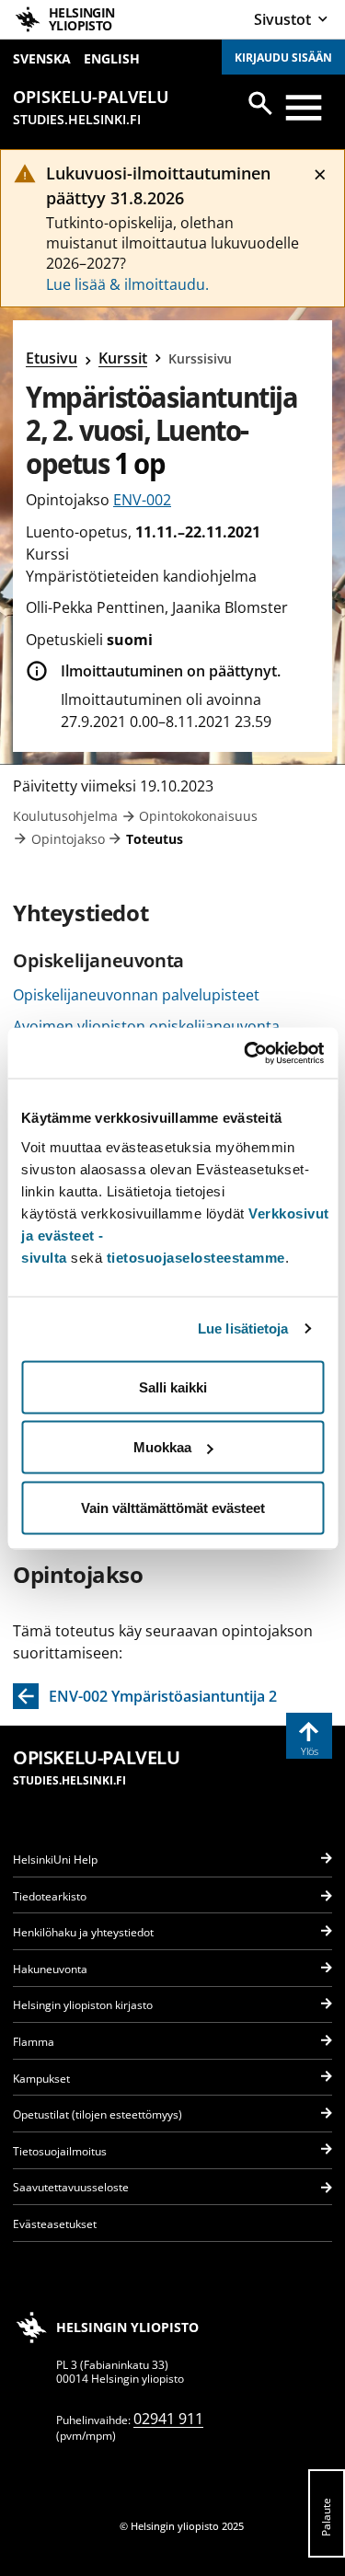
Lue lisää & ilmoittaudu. (127, 284)
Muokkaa (162, 1447)
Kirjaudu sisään (283, 58)
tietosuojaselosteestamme (196, 1257)
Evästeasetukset (55, 2224)
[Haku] (260, 103)
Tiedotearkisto (50, 1896)
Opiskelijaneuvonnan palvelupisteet (136, 995)
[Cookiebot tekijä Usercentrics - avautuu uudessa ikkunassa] (246, 1053)
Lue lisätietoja (243, 1328)
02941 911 (168, 2419)
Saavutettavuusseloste (71, 2187)
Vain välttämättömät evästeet (173, 1507)
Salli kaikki (173, 1386)
